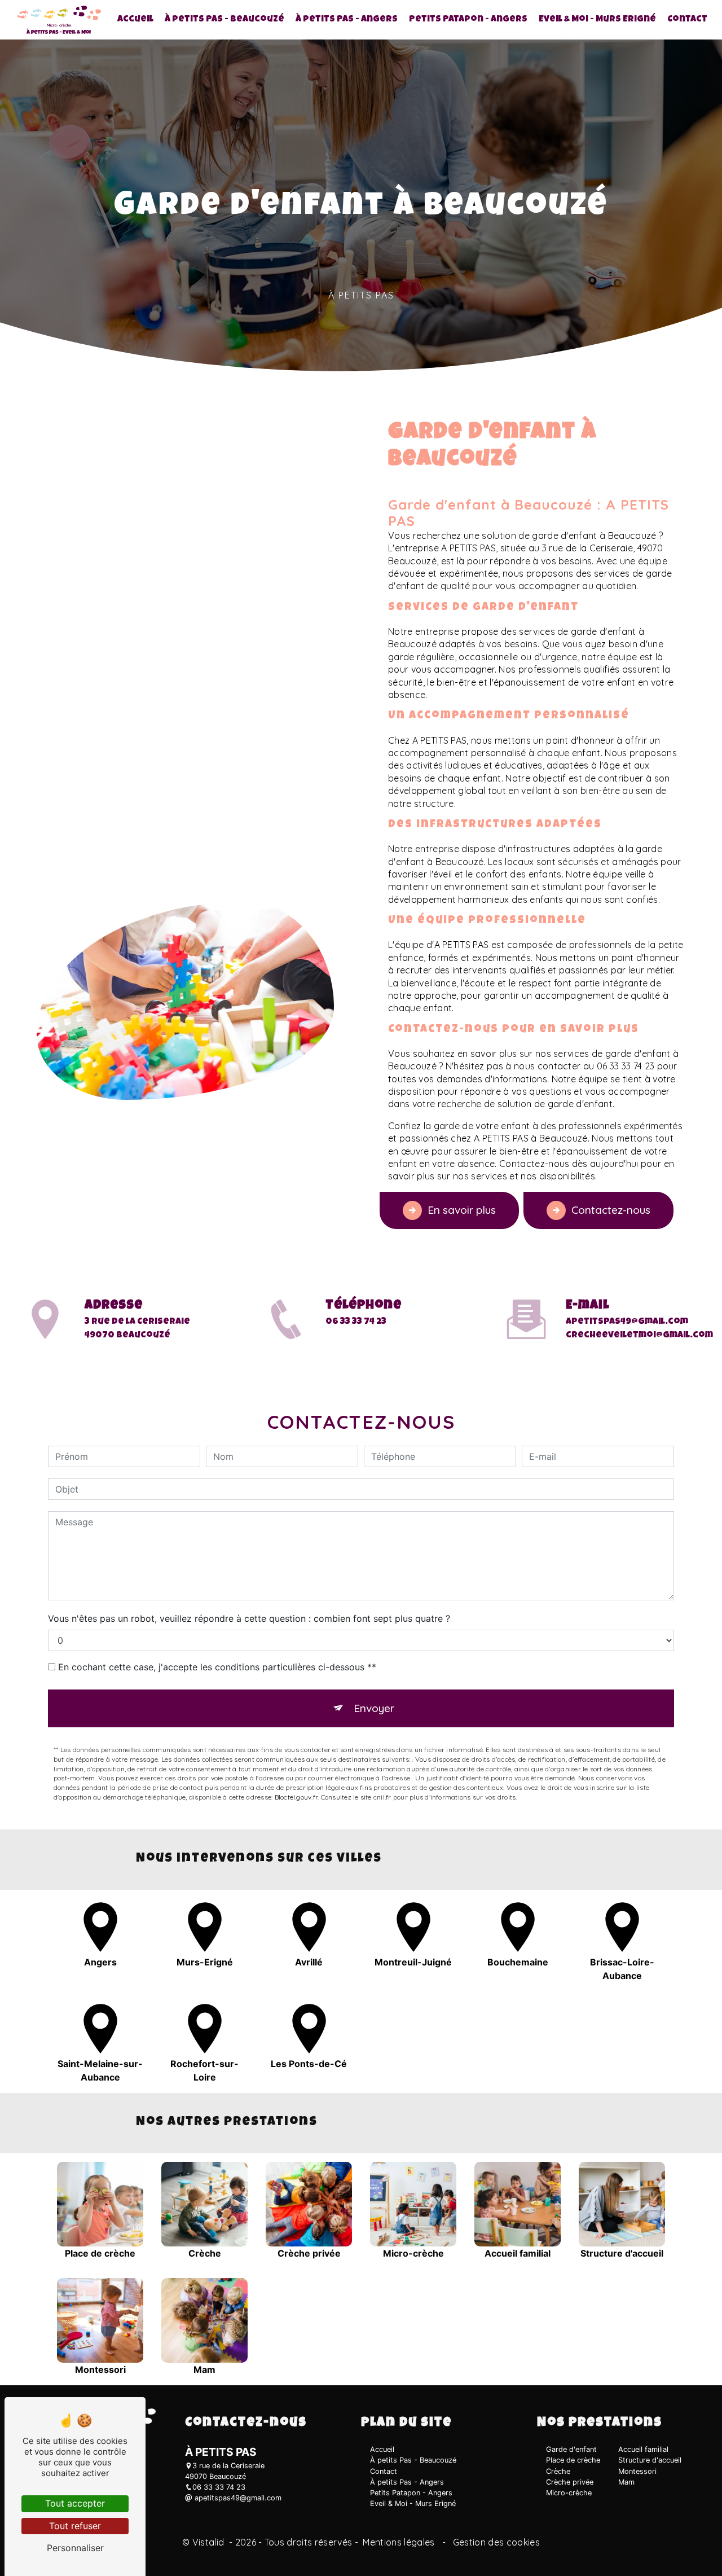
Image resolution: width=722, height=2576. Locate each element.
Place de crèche (573, 2460)
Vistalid (210, 2542)
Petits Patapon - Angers (468, 20)
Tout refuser (75, 2526)
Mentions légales (399, 2542)
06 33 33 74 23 (356, 1322)
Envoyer (374, 1708)
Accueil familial (643, 2449)
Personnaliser (75, 2548)
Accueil (135, 20)
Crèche (558, 2471)
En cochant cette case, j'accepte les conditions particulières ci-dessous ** (217, 1667)
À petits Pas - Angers (347, 20)
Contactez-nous (611, 1210)
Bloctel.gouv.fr (296, 1797)
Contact (687, 20)
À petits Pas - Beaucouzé (224, 20)
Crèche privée (570, 2482)
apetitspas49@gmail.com (627, 1322)
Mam (626, 2482)
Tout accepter (75, 2503)
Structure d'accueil (650, 2460)
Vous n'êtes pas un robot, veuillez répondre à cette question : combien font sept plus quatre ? (249, 1618)
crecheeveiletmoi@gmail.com (639, 1336)
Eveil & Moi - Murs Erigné (597, 20)
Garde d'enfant (571, 2449)
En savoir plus (462, 1210)
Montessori (637, 2471)
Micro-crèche (569, 2493)
